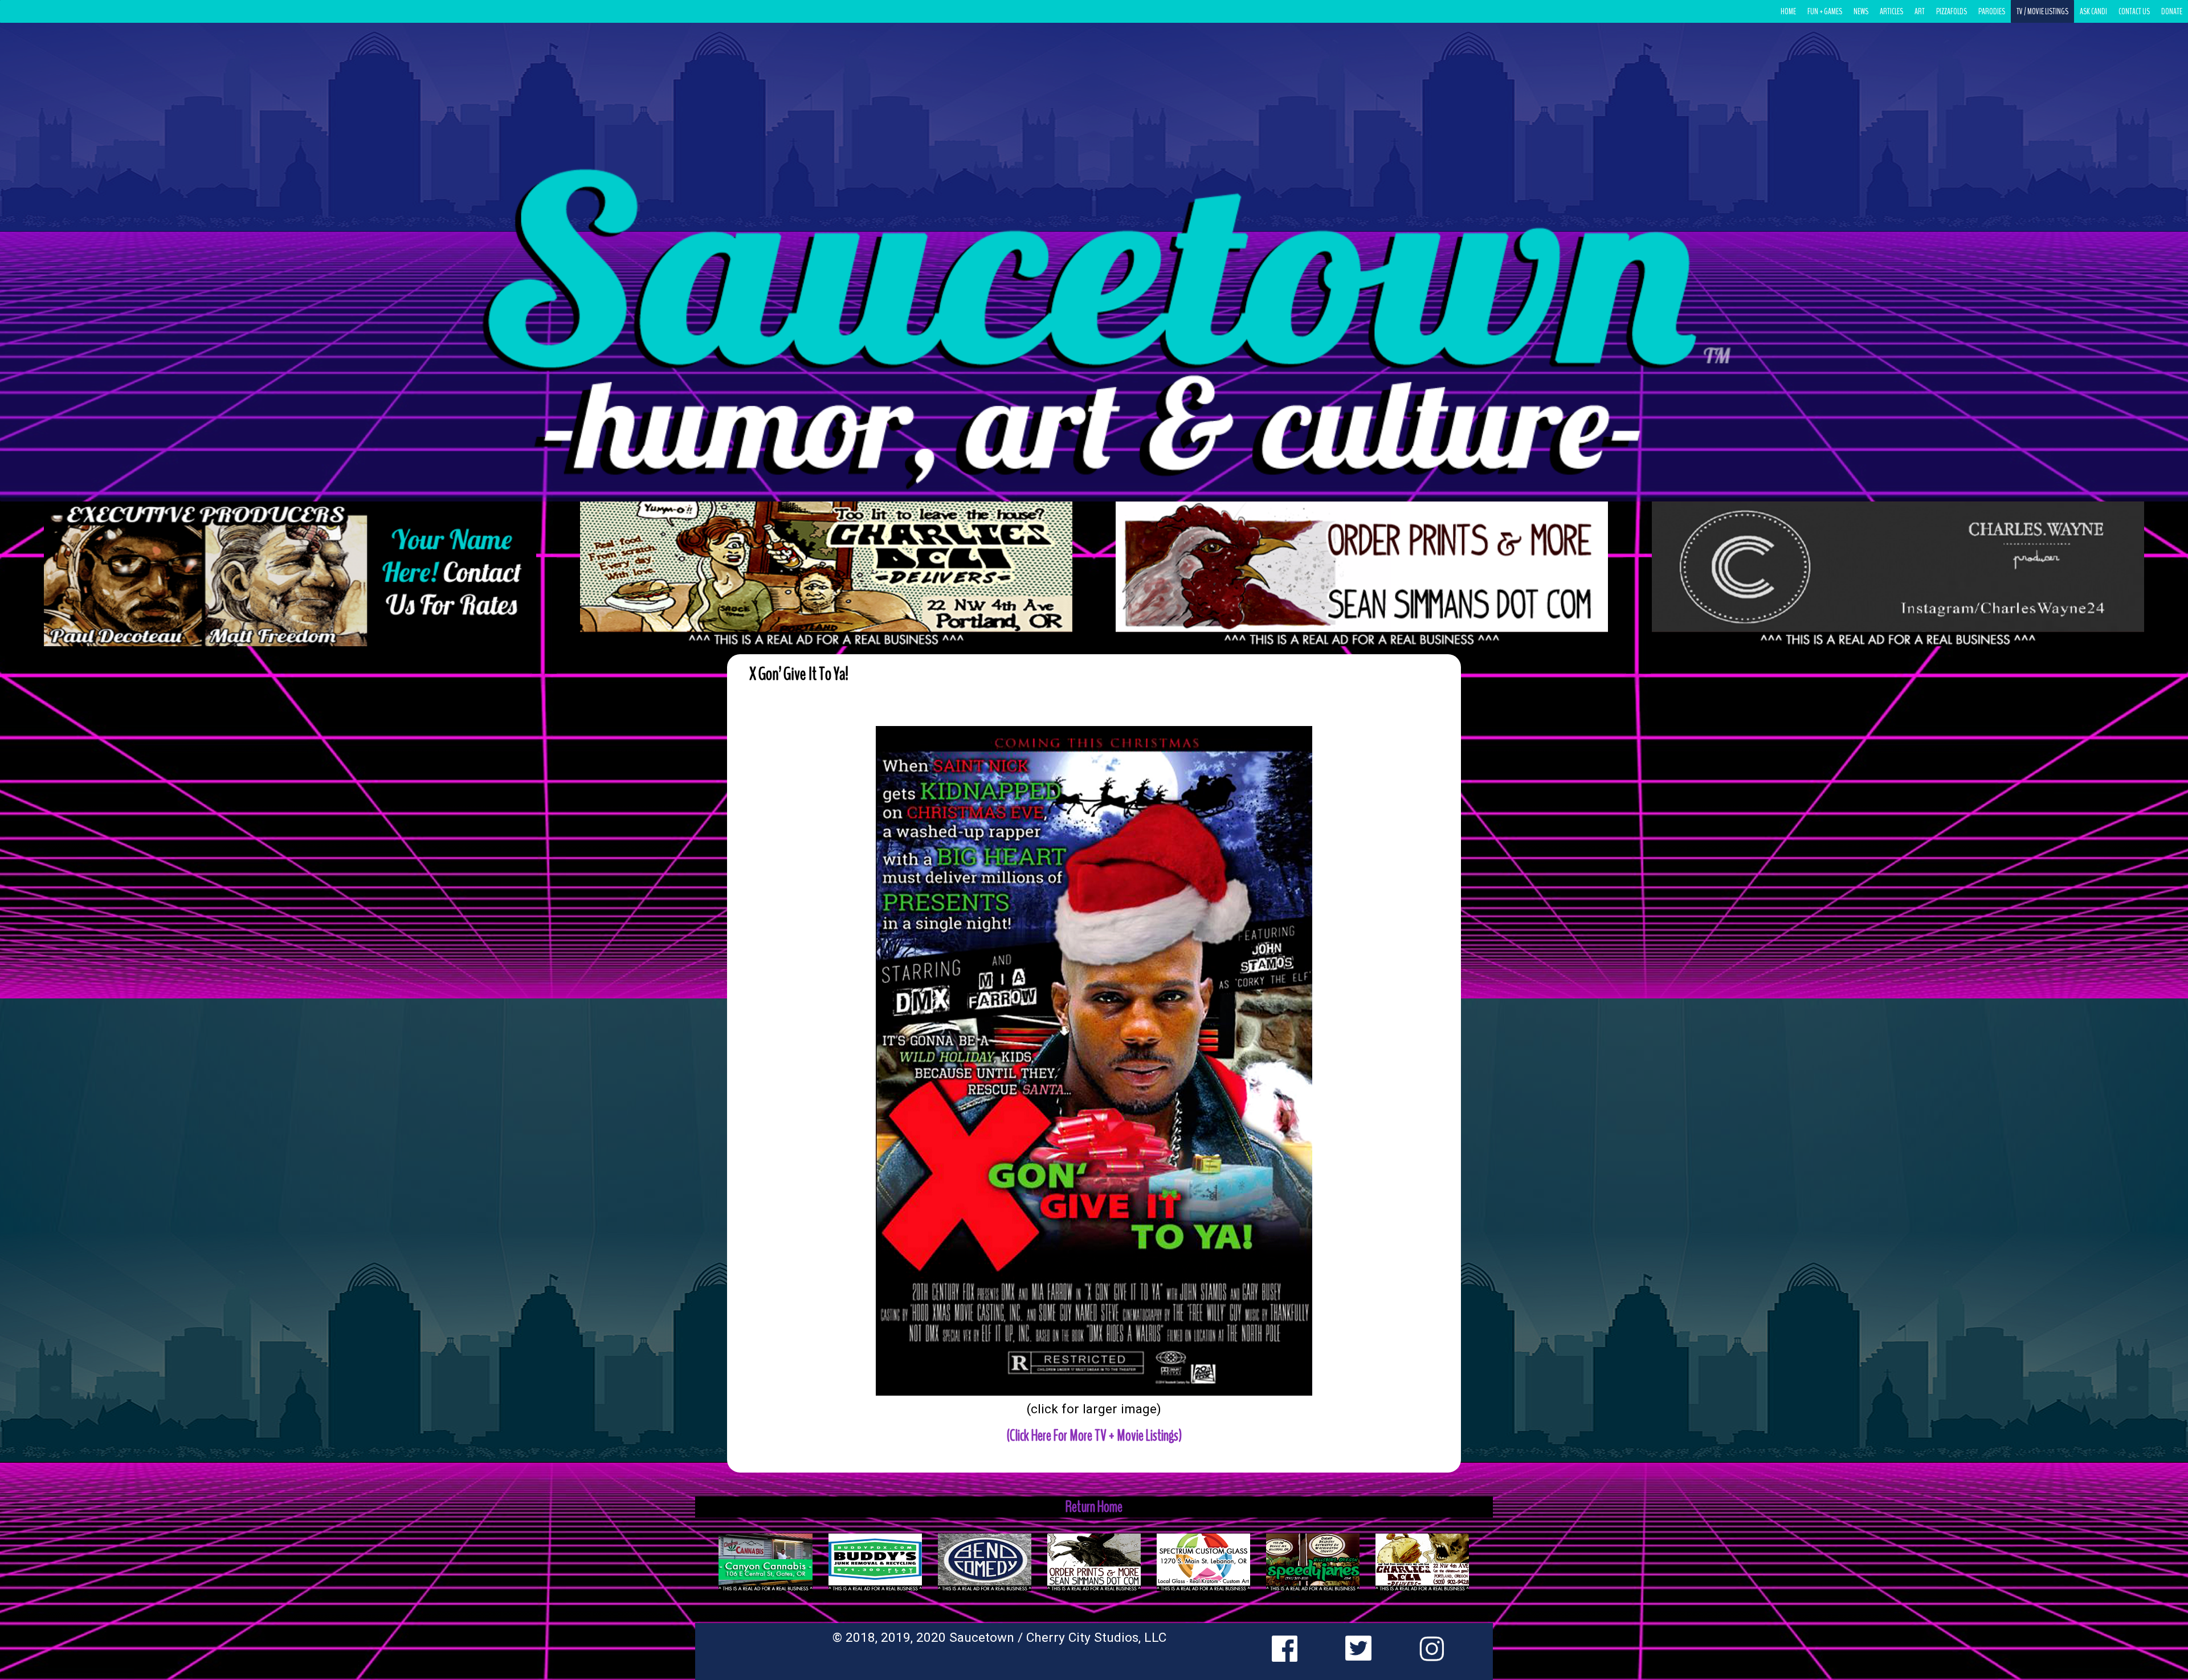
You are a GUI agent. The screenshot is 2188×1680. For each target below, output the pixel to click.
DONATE (2172, 11)
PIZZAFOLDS (1952, 11)
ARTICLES (1891, 11)
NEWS (1861, 11)
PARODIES (1992, 11)
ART (1920, 11)
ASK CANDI (2093, 11)
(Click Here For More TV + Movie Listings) (1094, 1436)
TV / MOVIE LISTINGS (2042, 11)
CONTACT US (2134, 11)
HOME (1788, 11)
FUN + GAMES (1825, 11)
